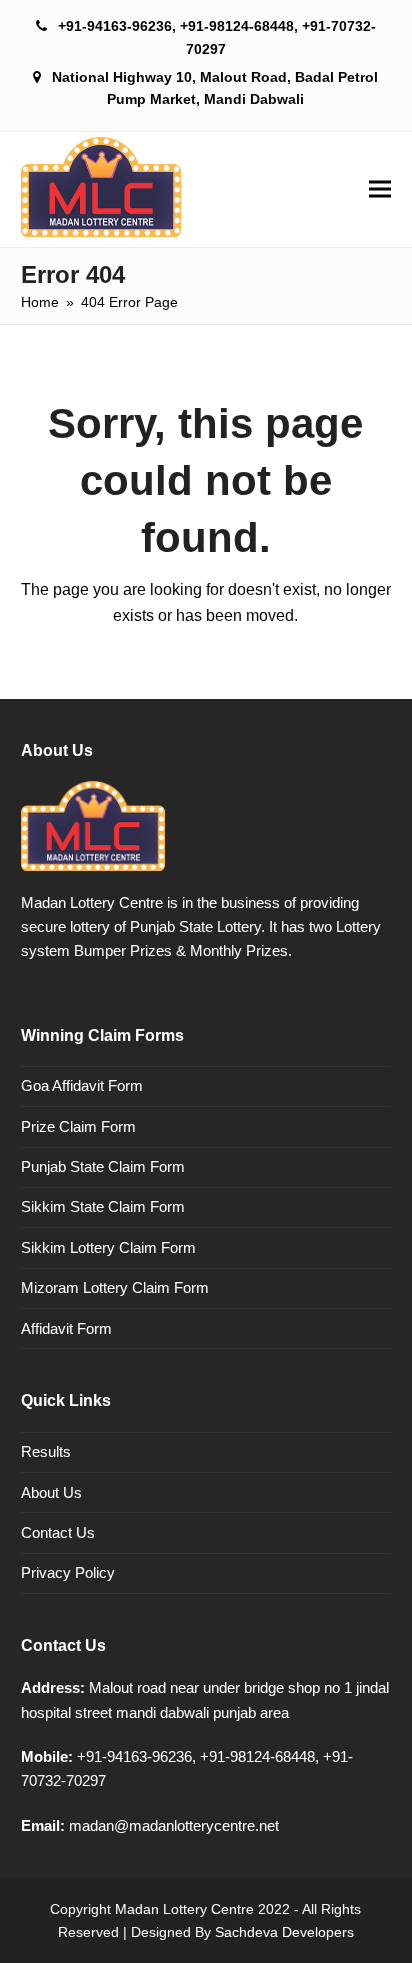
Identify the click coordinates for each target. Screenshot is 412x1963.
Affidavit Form (66, 1328)
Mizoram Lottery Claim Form (115, 1287)
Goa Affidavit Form (82, 1085)
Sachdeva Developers (284, 1932)
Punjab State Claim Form (103, 1166)
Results (46, 1451)
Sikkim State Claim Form (103, 1206)
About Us (51, 1492)
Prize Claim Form (78, 1126)
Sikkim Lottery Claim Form (108, 1247)
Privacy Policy (68, 1572)
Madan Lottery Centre (184, 1909)
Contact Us (58, 1532)
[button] (380, 189)
